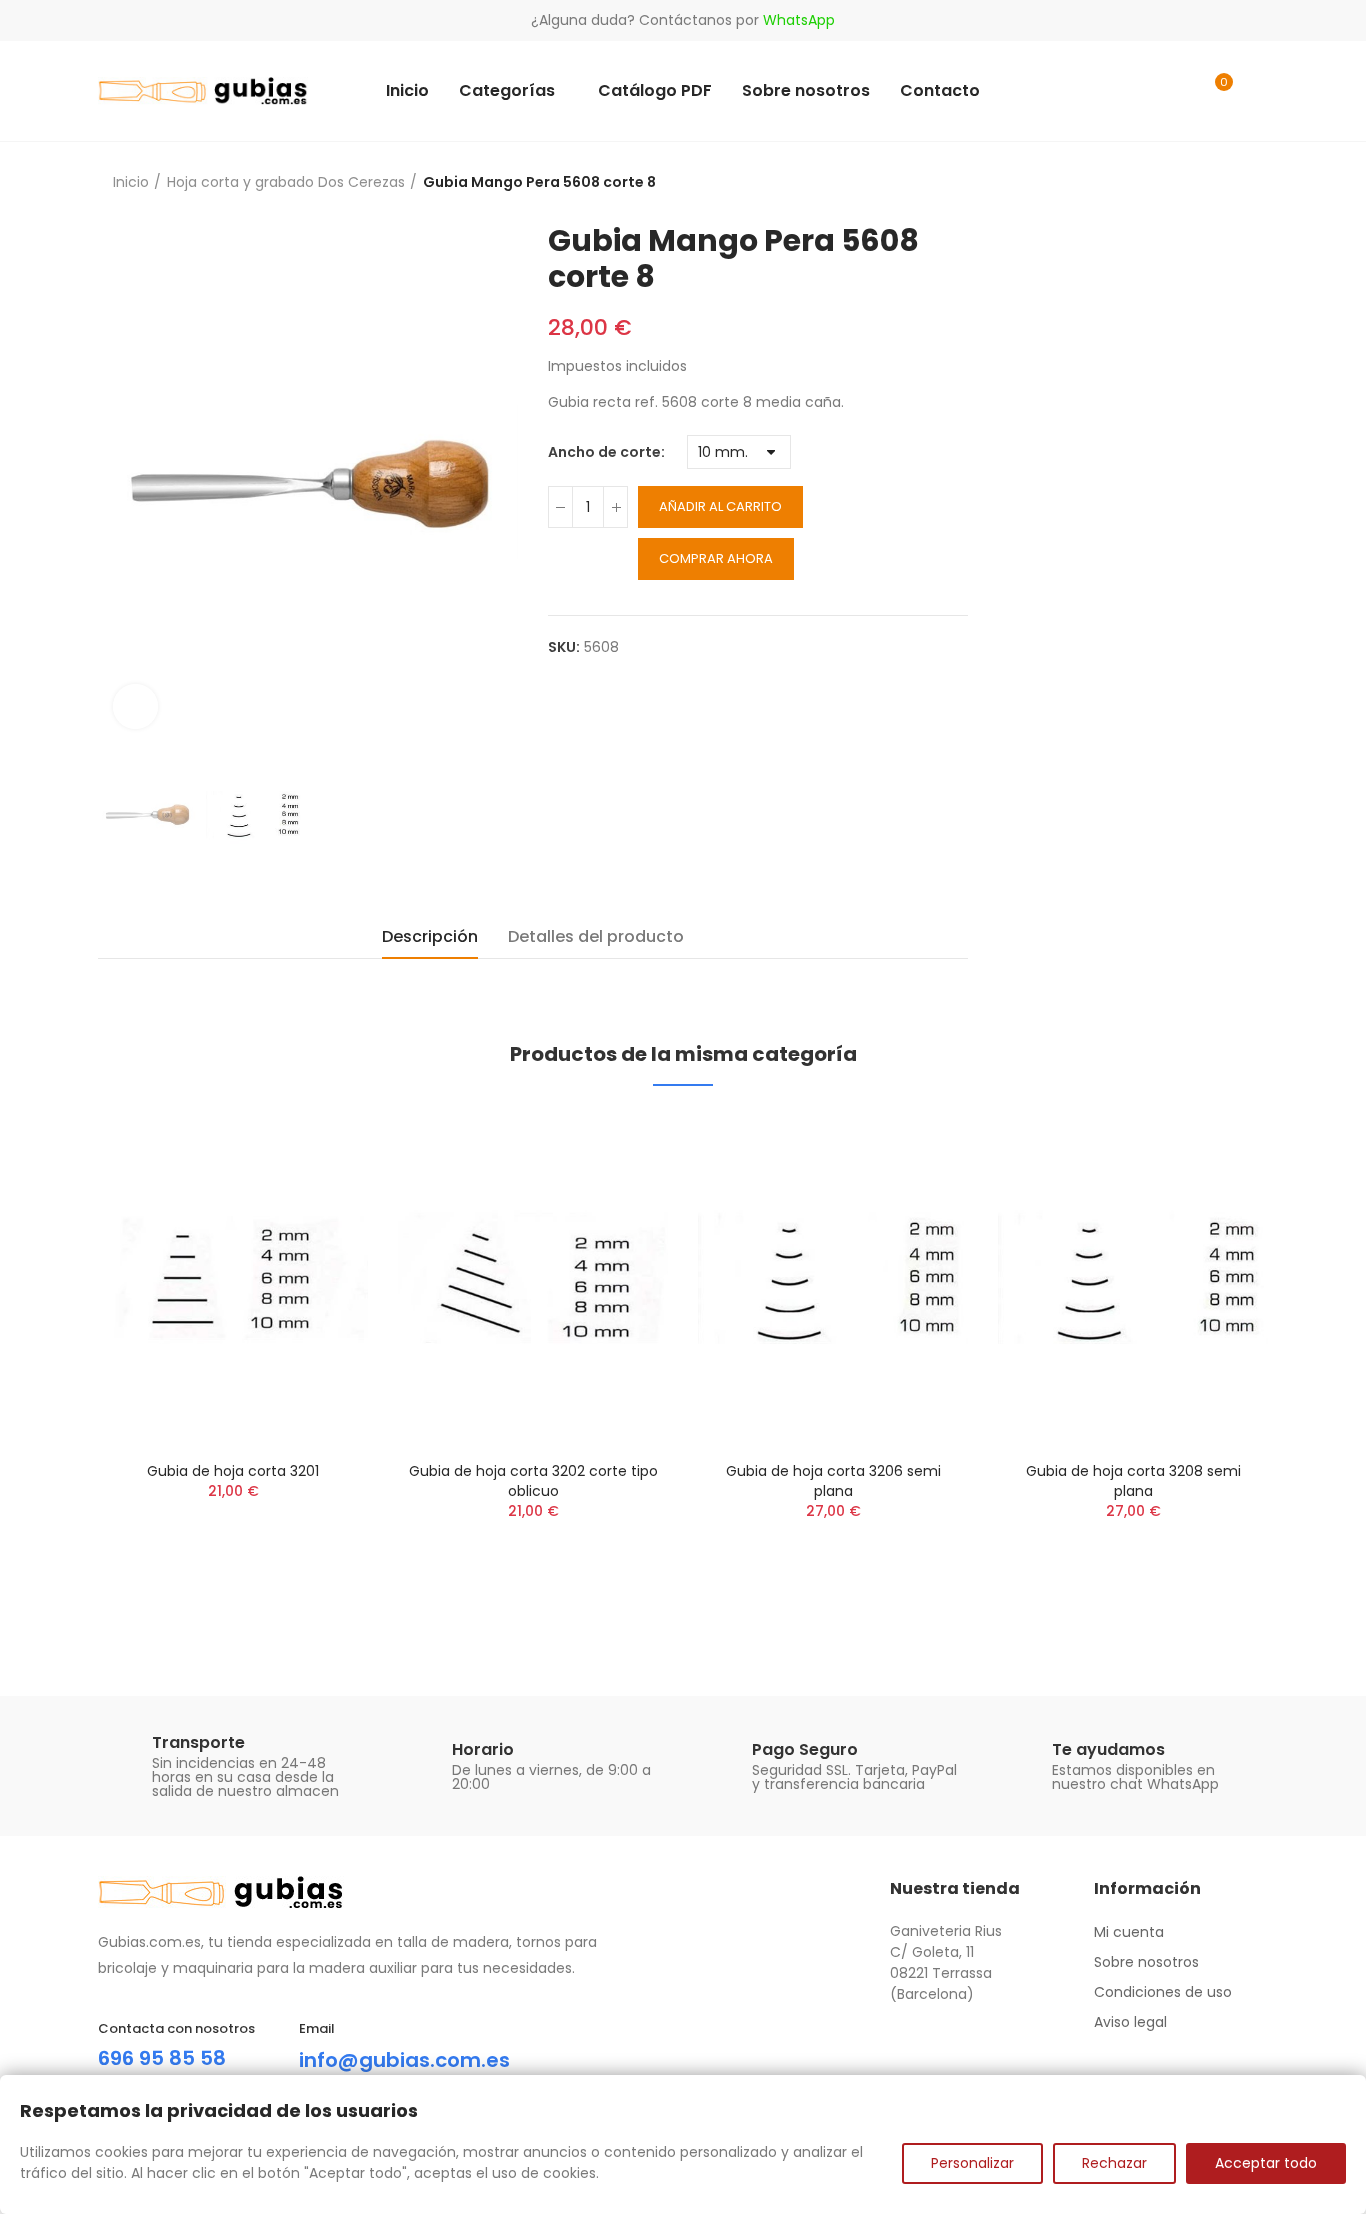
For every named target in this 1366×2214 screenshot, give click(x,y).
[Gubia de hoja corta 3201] (233, 1278)
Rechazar (1114, 2163)
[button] (43, 1369)
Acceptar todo (1266, 2163)
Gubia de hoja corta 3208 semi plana (1133, 1481)
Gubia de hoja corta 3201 (233, 1471)
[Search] (1175, 91)
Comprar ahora (716, 558)
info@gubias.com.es (404, 2060)
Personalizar (972, 2163)
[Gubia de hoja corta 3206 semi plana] (833, 1278)
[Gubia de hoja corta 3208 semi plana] (1133, 1278)
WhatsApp (799, 20)
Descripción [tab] (430, 936)
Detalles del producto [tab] (596, 936)
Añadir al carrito (720, 506)
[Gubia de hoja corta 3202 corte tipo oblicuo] (533, 1278)
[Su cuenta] (1258, 91)
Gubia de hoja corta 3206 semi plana (833, 1481)
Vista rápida (318, 1146)
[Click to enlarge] (135, 706)
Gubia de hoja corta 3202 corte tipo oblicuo (533, 1481)
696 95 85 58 (162, 2058)
